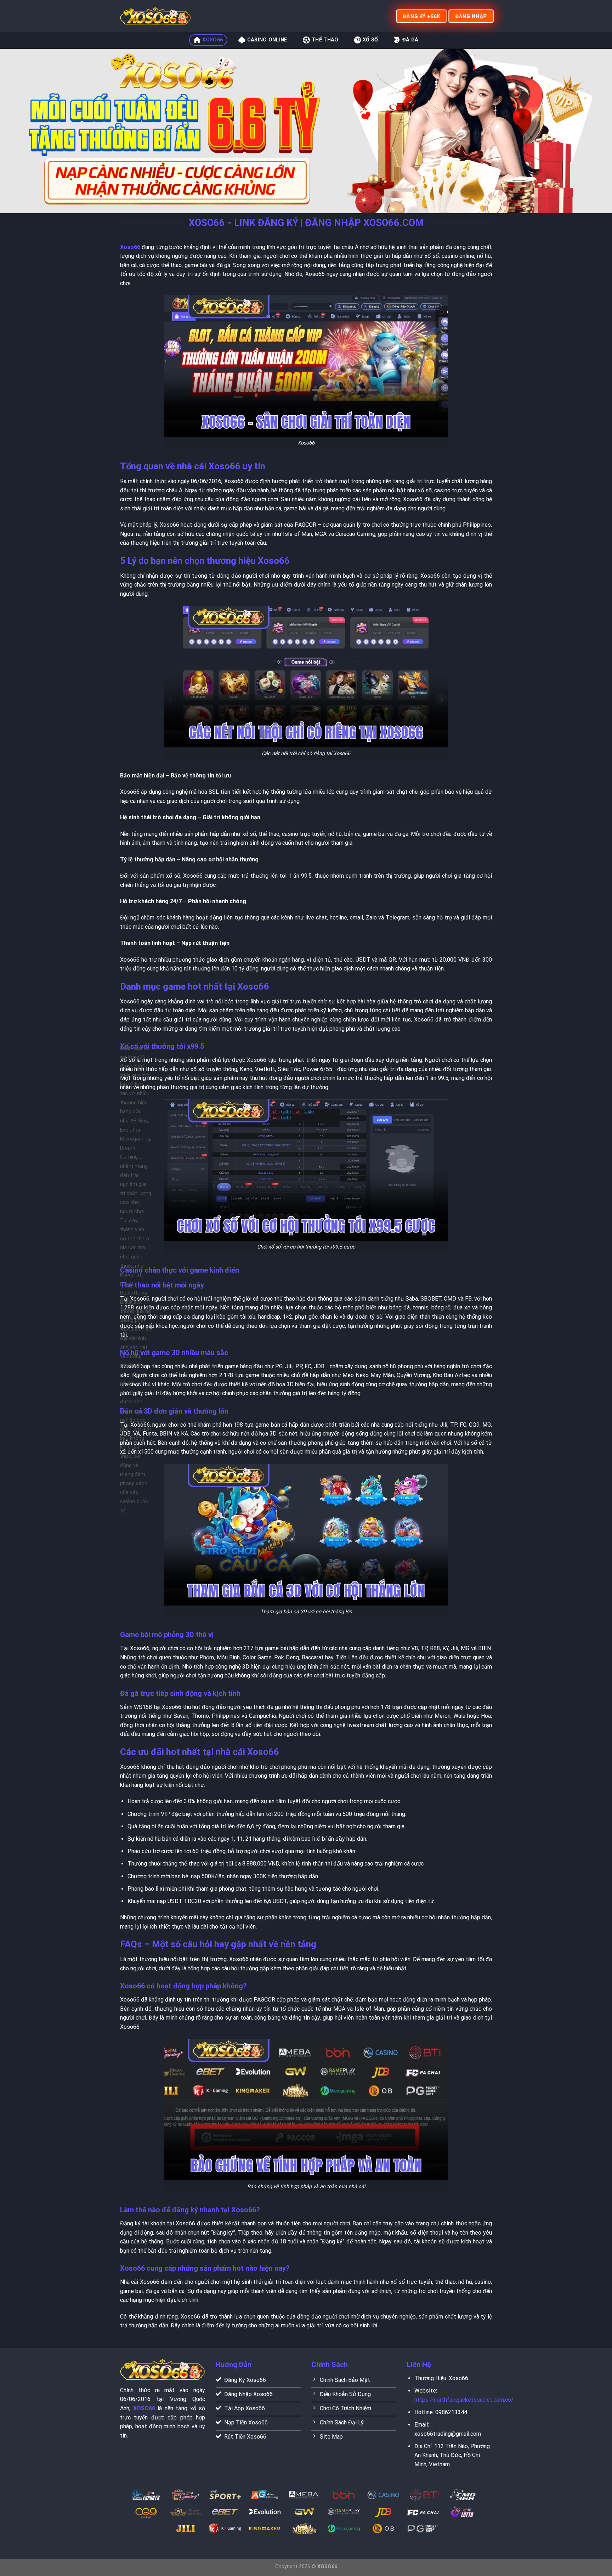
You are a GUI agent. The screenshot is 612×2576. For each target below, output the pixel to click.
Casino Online (267, 40)
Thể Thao (325, 40)
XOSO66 (212, 40)
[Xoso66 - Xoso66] (155, 16)
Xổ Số (370, 40)
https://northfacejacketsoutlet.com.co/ (464, 2400)
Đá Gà (410, 40)
